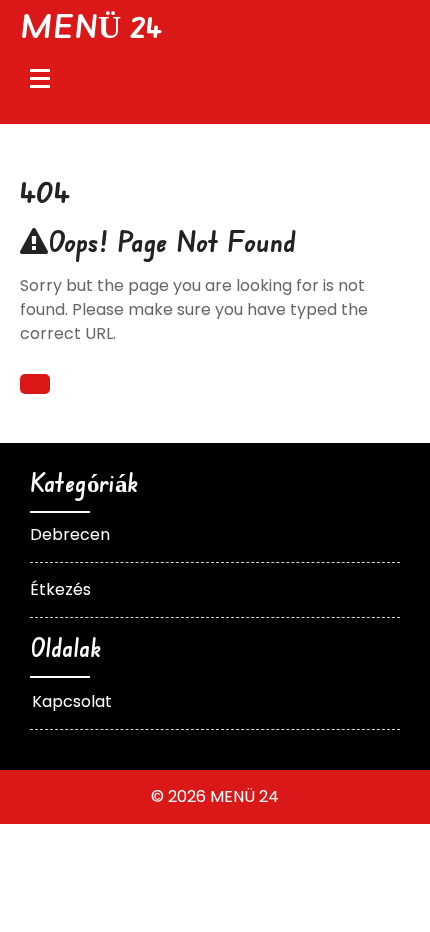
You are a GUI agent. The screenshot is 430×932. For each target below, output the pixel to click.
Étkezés (60, 589)
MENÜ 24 (91, 25)
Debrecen (70, 534)
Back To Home (35, 384)
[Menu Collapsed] (40, 78)
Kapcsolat (72, 701)
